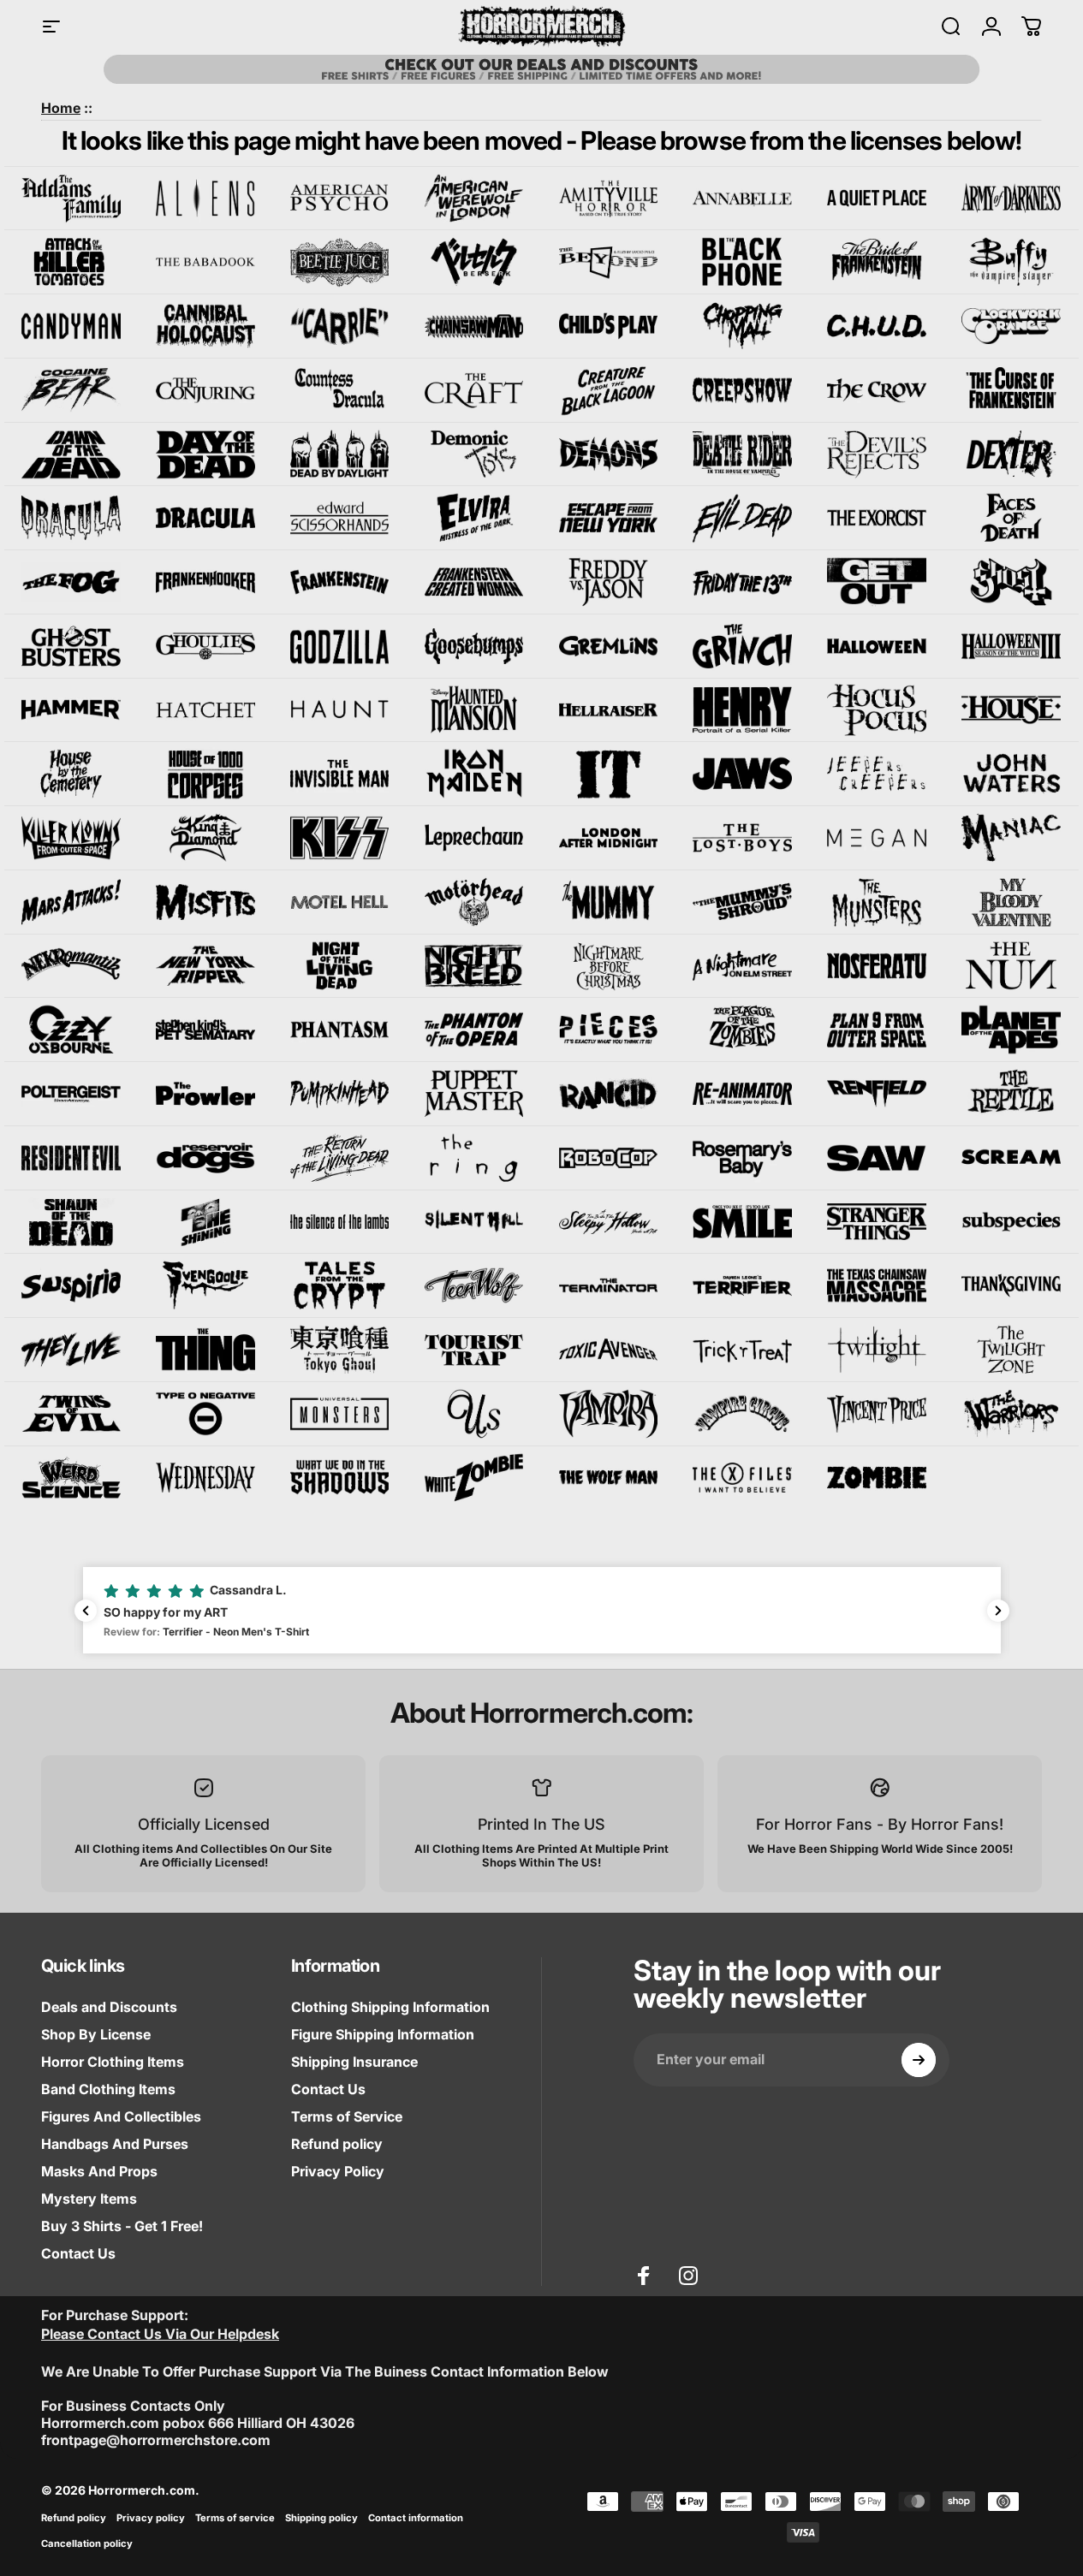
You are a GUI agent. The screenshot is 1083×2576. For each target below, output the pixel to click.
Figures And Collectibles (121, 2116)
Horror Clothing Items (113, 2062)
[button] (542, 1610)
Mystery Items (89, 2199)
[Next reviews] (998, 1611)
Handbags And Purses (115, 2144)
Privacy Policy (338, 2171)
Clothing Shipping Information (390, 2007)
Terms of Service (347, 2116)
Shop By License (96, 2034)
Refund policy (337, 2144)
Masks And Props (99, 2171)
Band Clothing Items (108, 2089)
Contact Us (78, 2253)
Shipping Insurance (354, 2062)
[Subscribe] (919, 2060)
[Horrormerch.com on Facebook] (644, 2276)
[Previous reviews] (86, 1611)
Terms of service (235, 2518)
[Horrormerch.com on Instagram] (688, 2276)
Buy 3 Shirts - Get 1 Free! (122, 2226)
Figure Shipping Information (383, 2034)
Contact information (416, 2518)
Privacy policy (151, 2518)
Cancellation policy (87, 2543)
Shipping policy (321, 2518)
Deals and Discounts (109, 2007)
